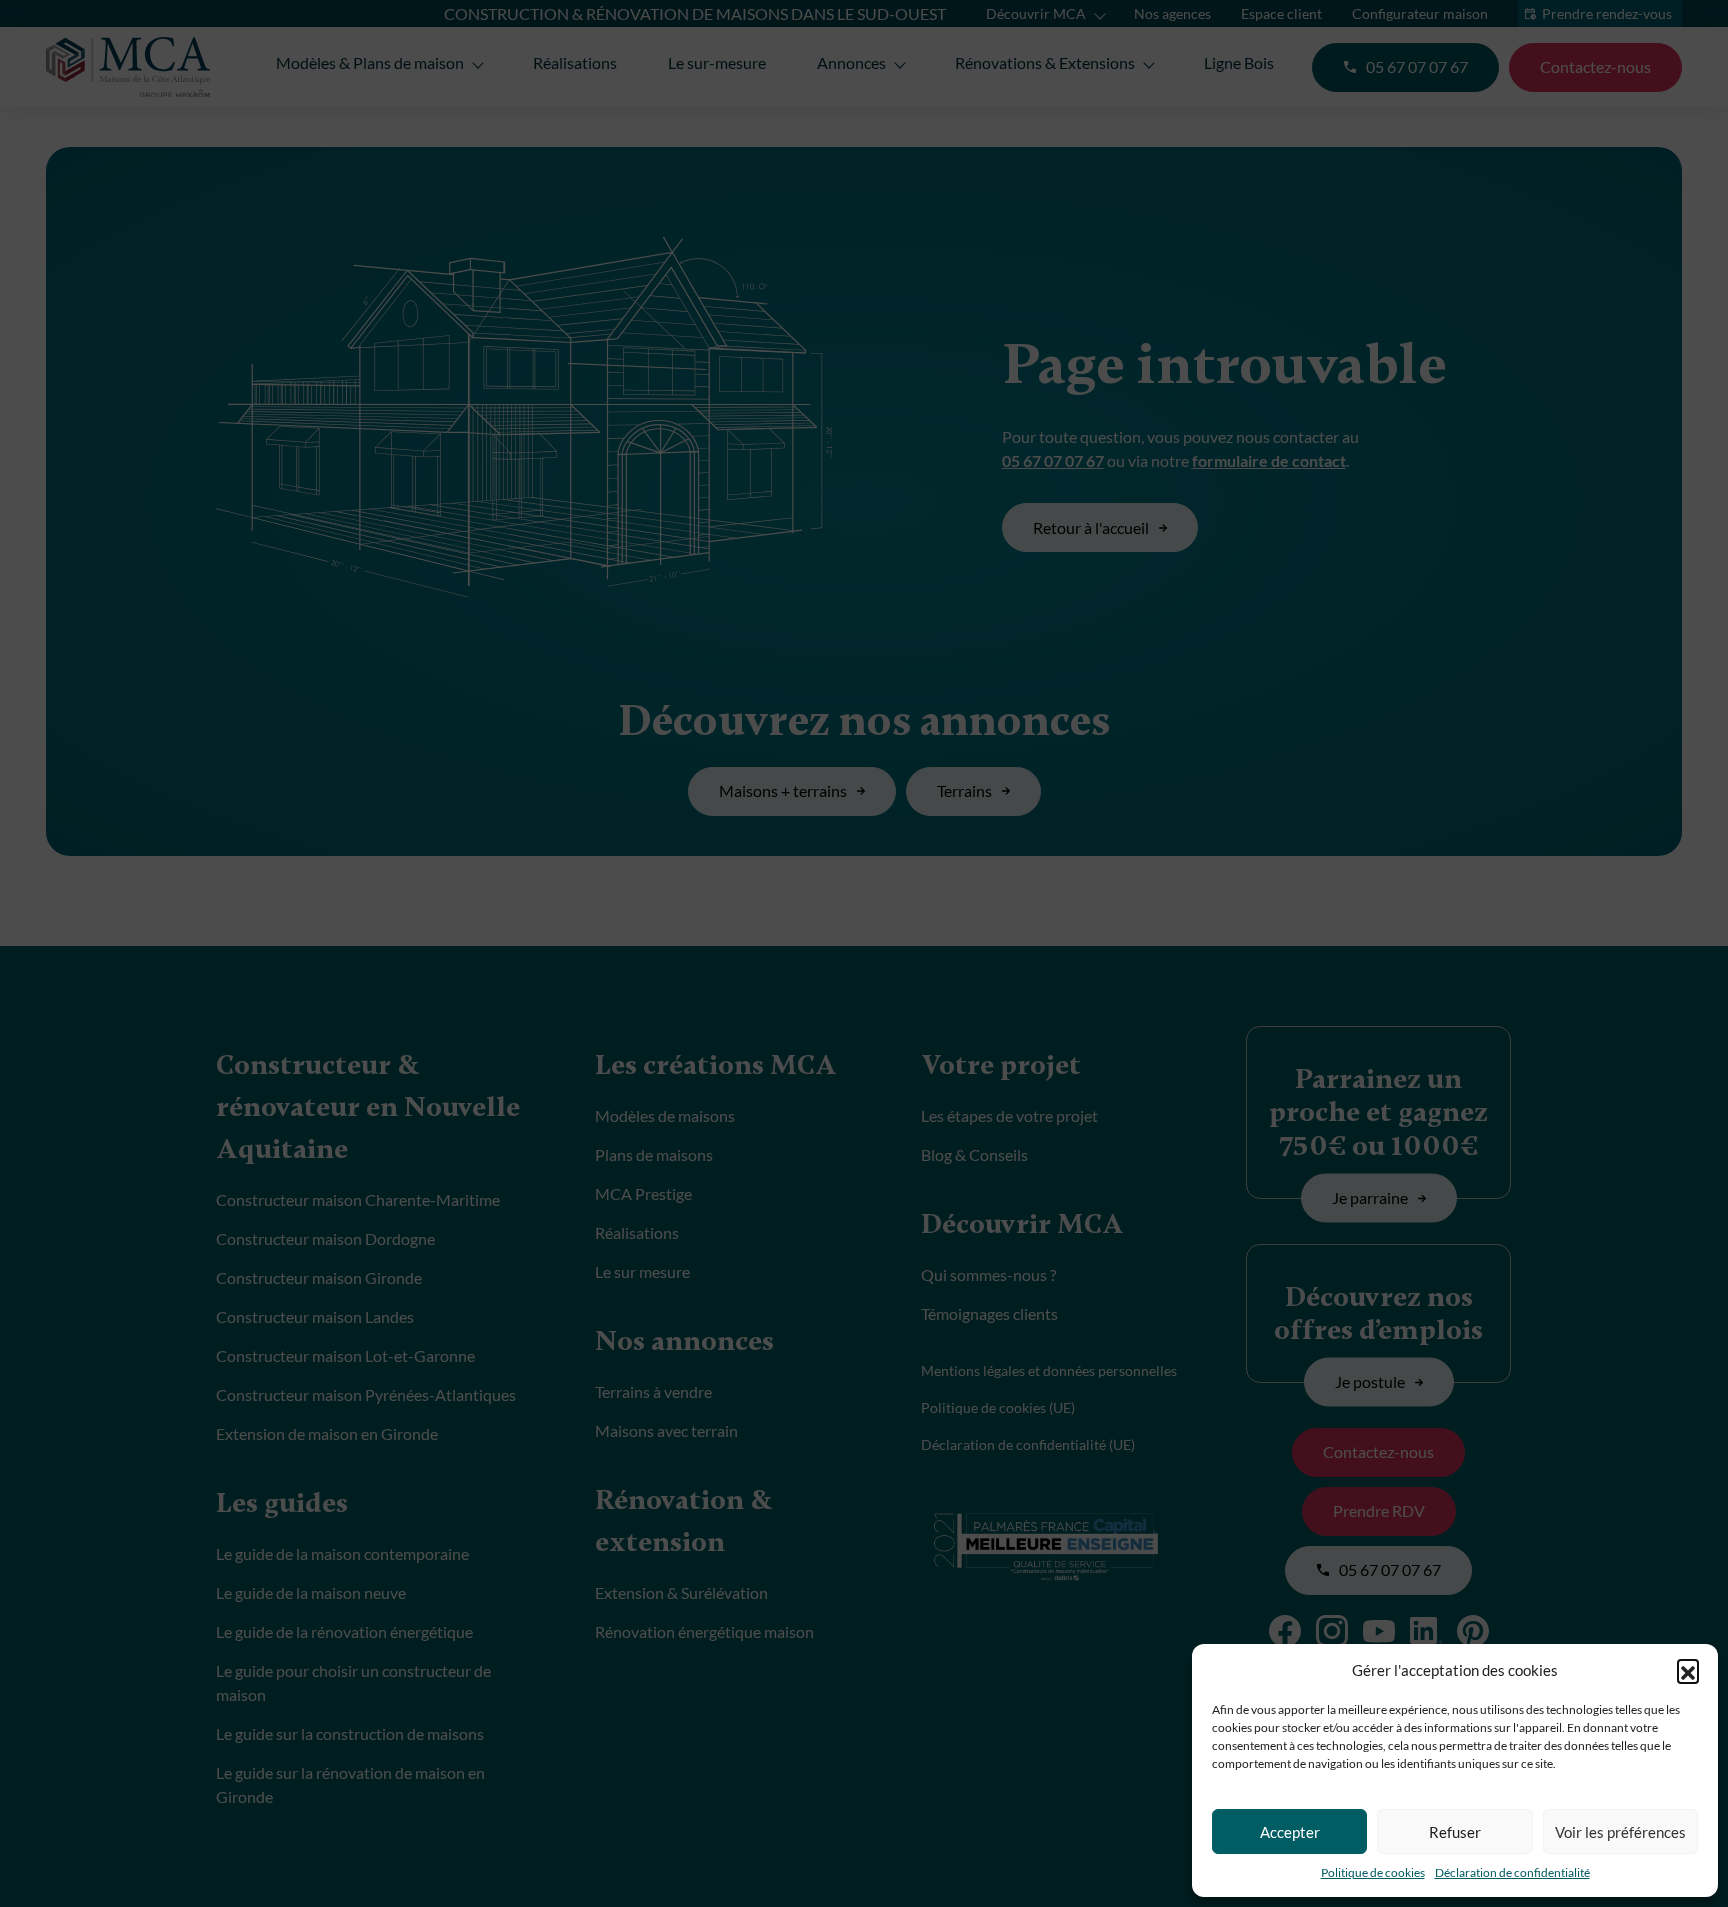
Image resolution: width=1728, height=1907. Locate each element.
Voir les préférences (1620, 1832)
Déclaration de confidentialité (1512, 1872)
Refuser (1455, 1832)
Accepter (1290, 1832)
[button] (1688, 1670)
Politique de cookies (1373, 1872)
